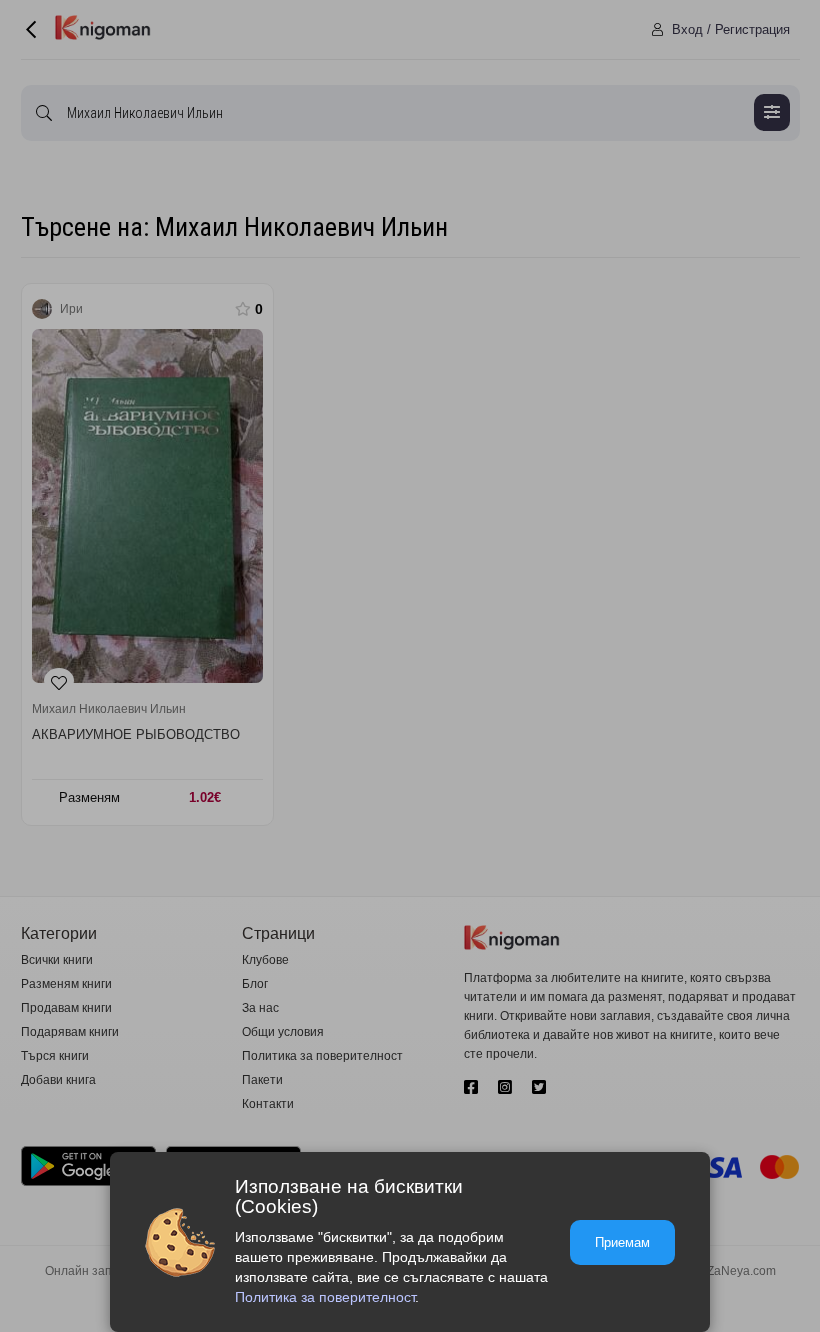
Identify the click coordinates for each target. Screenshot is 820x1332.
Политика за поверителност (325, 1297)
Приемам (622, 1242)
